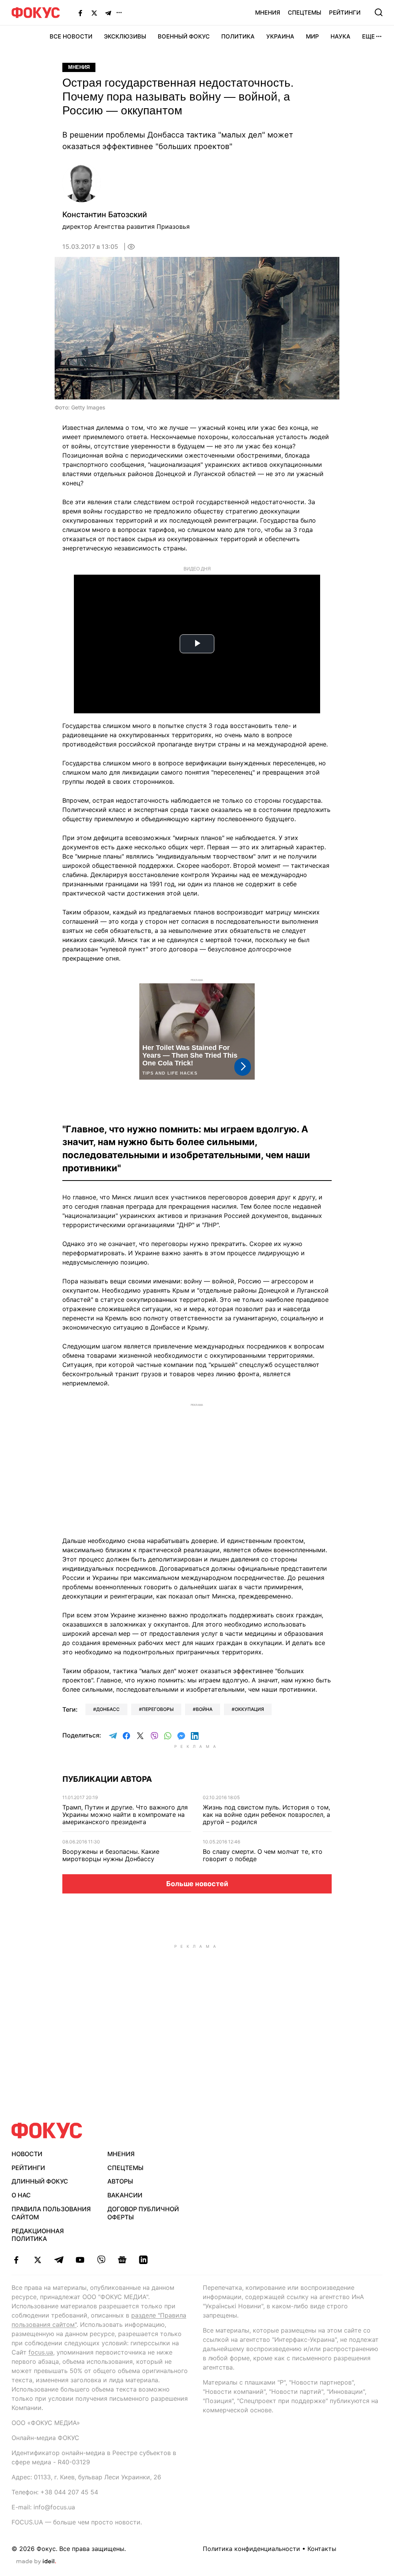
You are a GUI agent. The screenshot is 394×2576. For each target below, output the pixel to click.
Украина (280, 36)
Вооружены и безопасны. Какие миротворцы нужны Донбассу (111, 1855)
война (204, 1709)
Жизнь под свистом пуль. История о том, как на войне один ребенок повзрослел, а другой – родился (266, 1815)
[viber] (101, 2260)
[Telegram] (108, 13)
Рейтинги (345, 13)
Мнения (268, 13)
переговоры (158, 1709)
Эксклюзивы (125, 36)
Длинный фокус (40, 2181)
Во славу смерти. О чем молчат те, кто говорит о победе (263, 1855)
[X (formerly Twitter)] (94, 13)
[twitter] (38, 2260)
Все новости (71, 36)
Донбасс (108, 1709)
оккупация (249, 1709)
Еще (368, 36)
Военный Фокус (184, 36)
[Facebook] (80, 13)
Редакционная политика (38, 2235)
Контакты (322, 2549)
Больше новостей (197, 1884)
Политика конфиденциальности (251, 2549)
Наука (341, 36)
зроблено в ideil (36, 2562)
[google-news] (122, 2260)
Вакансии (125, 2195)
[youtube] (80, 2260)
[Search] (379, 12)
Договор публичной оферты (143, 2213)
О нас (21, 2195)
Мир (312, 36)
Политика (238, 36)
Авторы (120, 2181)
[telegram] (59, 2260)
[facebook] (16, 2260)
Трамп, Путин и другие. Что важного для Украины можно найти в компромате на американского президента (125, 1815)
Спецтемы (305, 13)
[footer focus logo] (47, 2131)
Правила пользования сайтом (51, 2213)
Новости (27, 2154)
